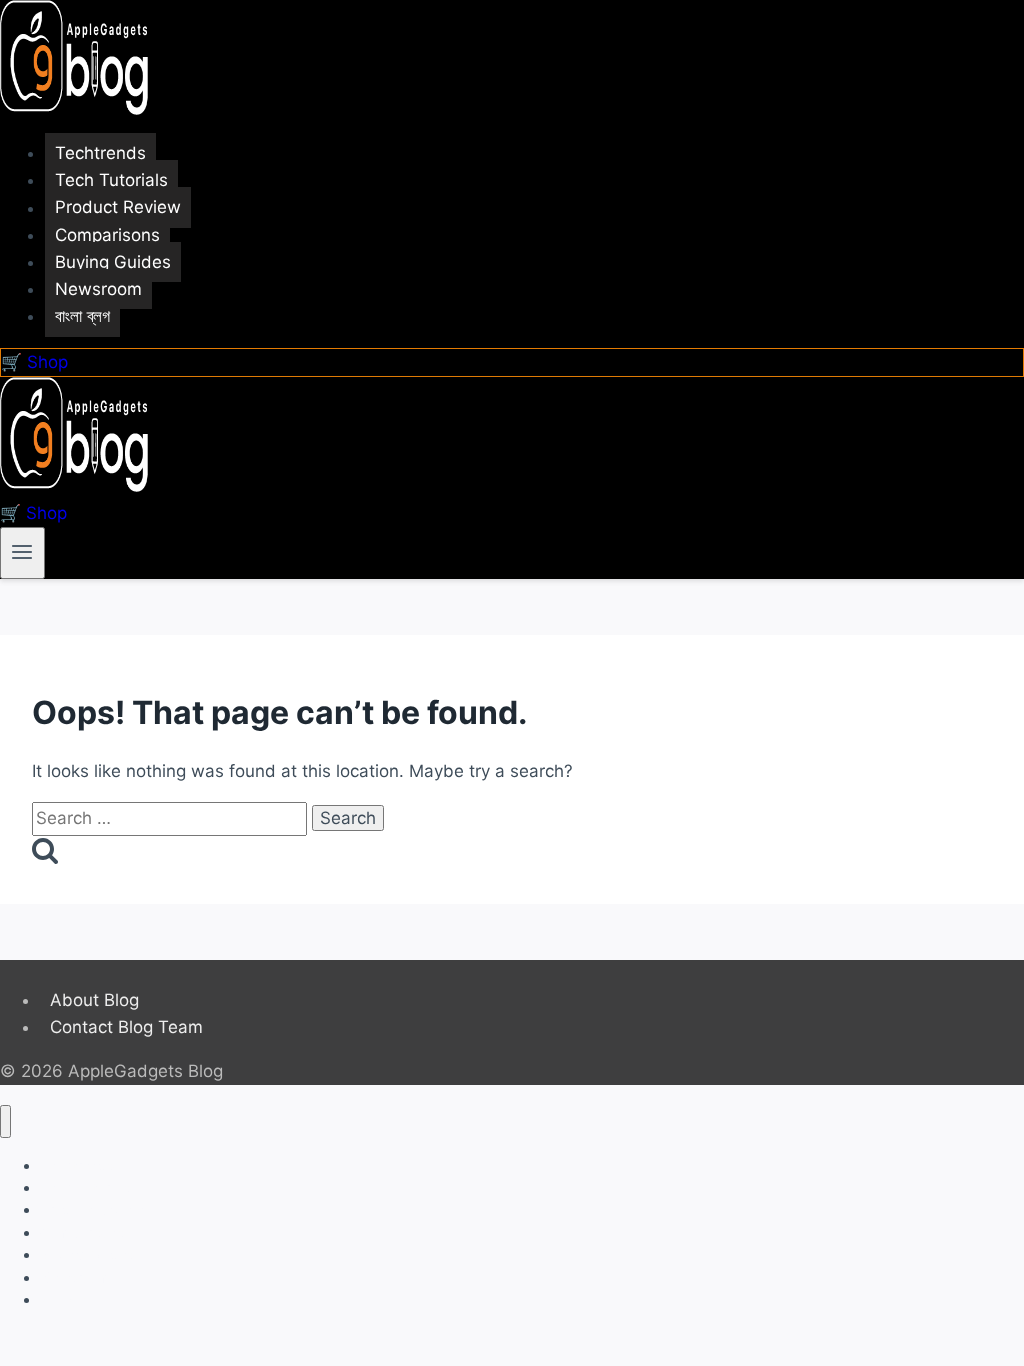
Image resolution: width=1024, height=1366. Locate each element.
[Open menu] (22, 553)
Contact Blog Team (126, 1027)
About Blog (94, 1000)
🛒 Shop (34, 362)
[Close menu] (5, 1121)
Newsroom (98, 289)
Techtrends (100, 153)
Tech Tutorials (111, 180)
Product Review (118, 208)
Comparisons (107, 235)
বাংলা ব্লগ (82, 316)
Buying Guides (113, 262)
